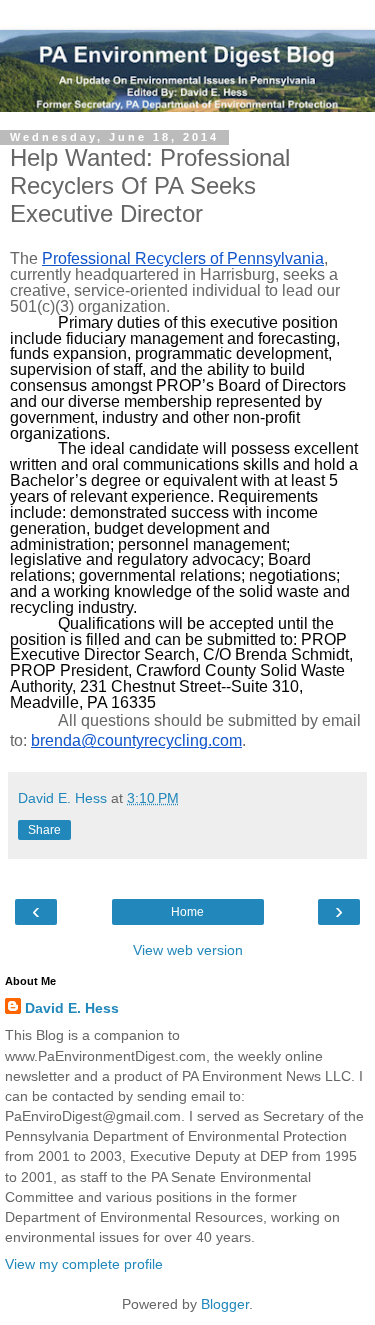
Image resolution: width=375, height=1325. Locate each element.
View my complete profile (84, 1264)
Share (44, 830)
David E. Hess (72, 1008)
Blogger (225, 1304)
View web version (188, 950)
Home (187, 912)
